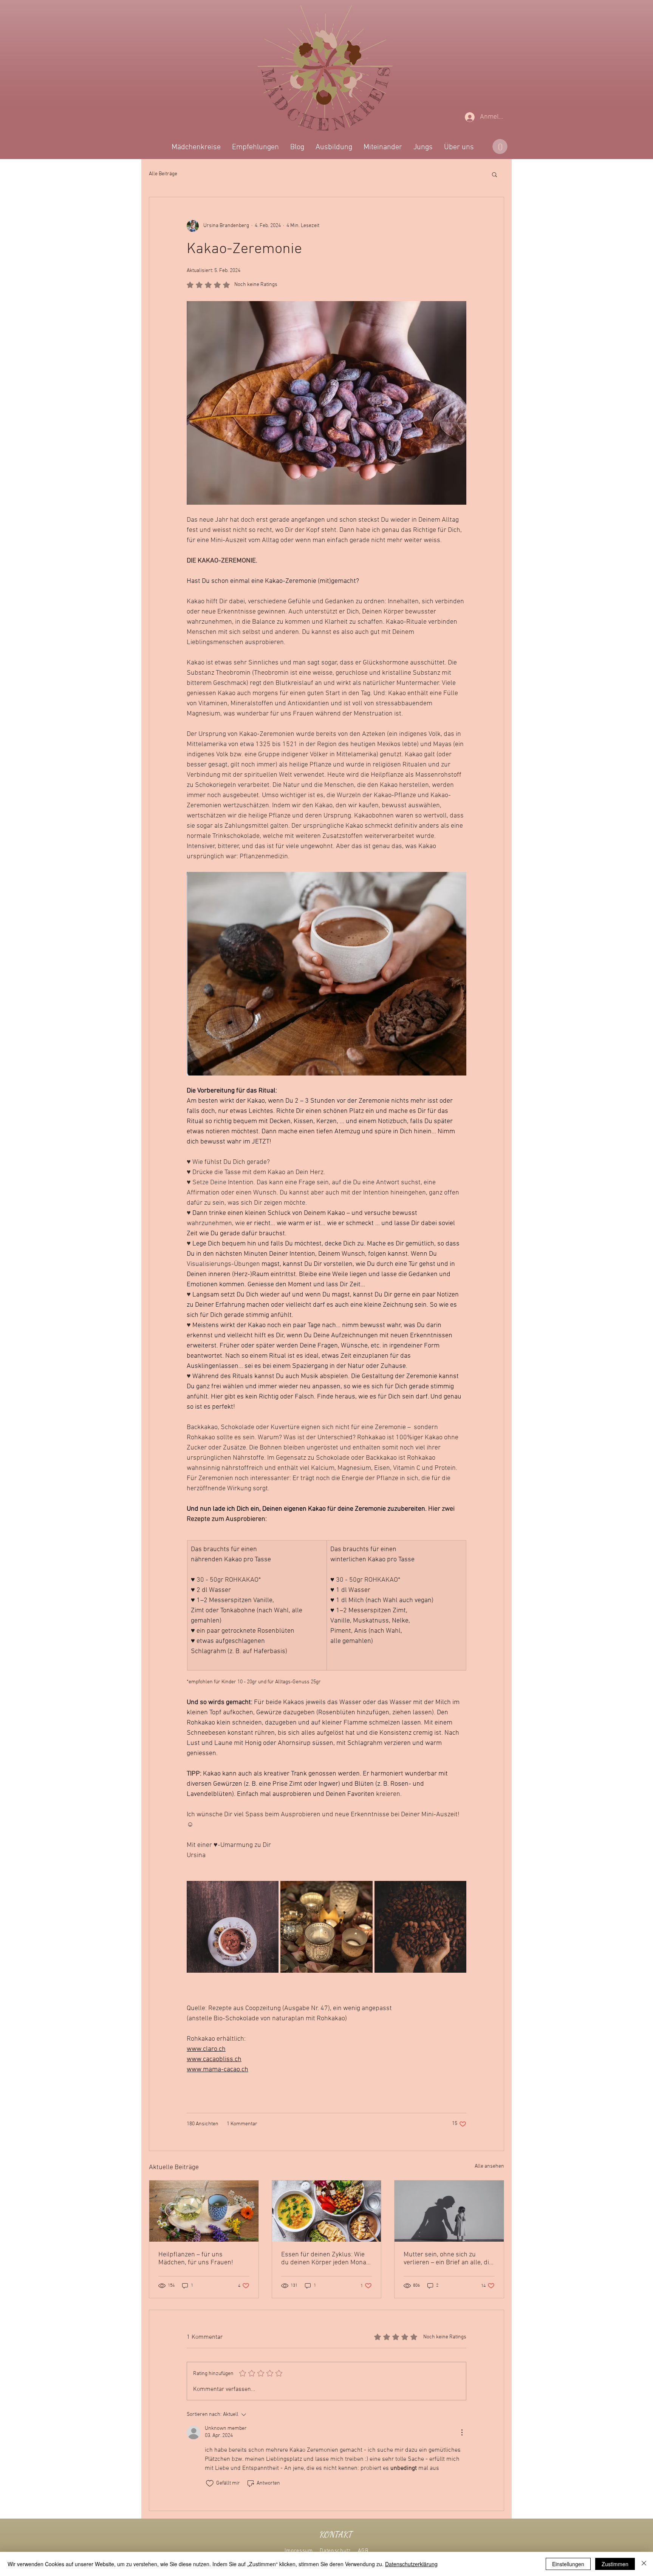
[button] (470, 1189)
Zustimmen (615, 2564)
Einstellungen (568, 2564)
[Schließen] (644, 2564)
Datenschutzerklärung (411, 2564)
